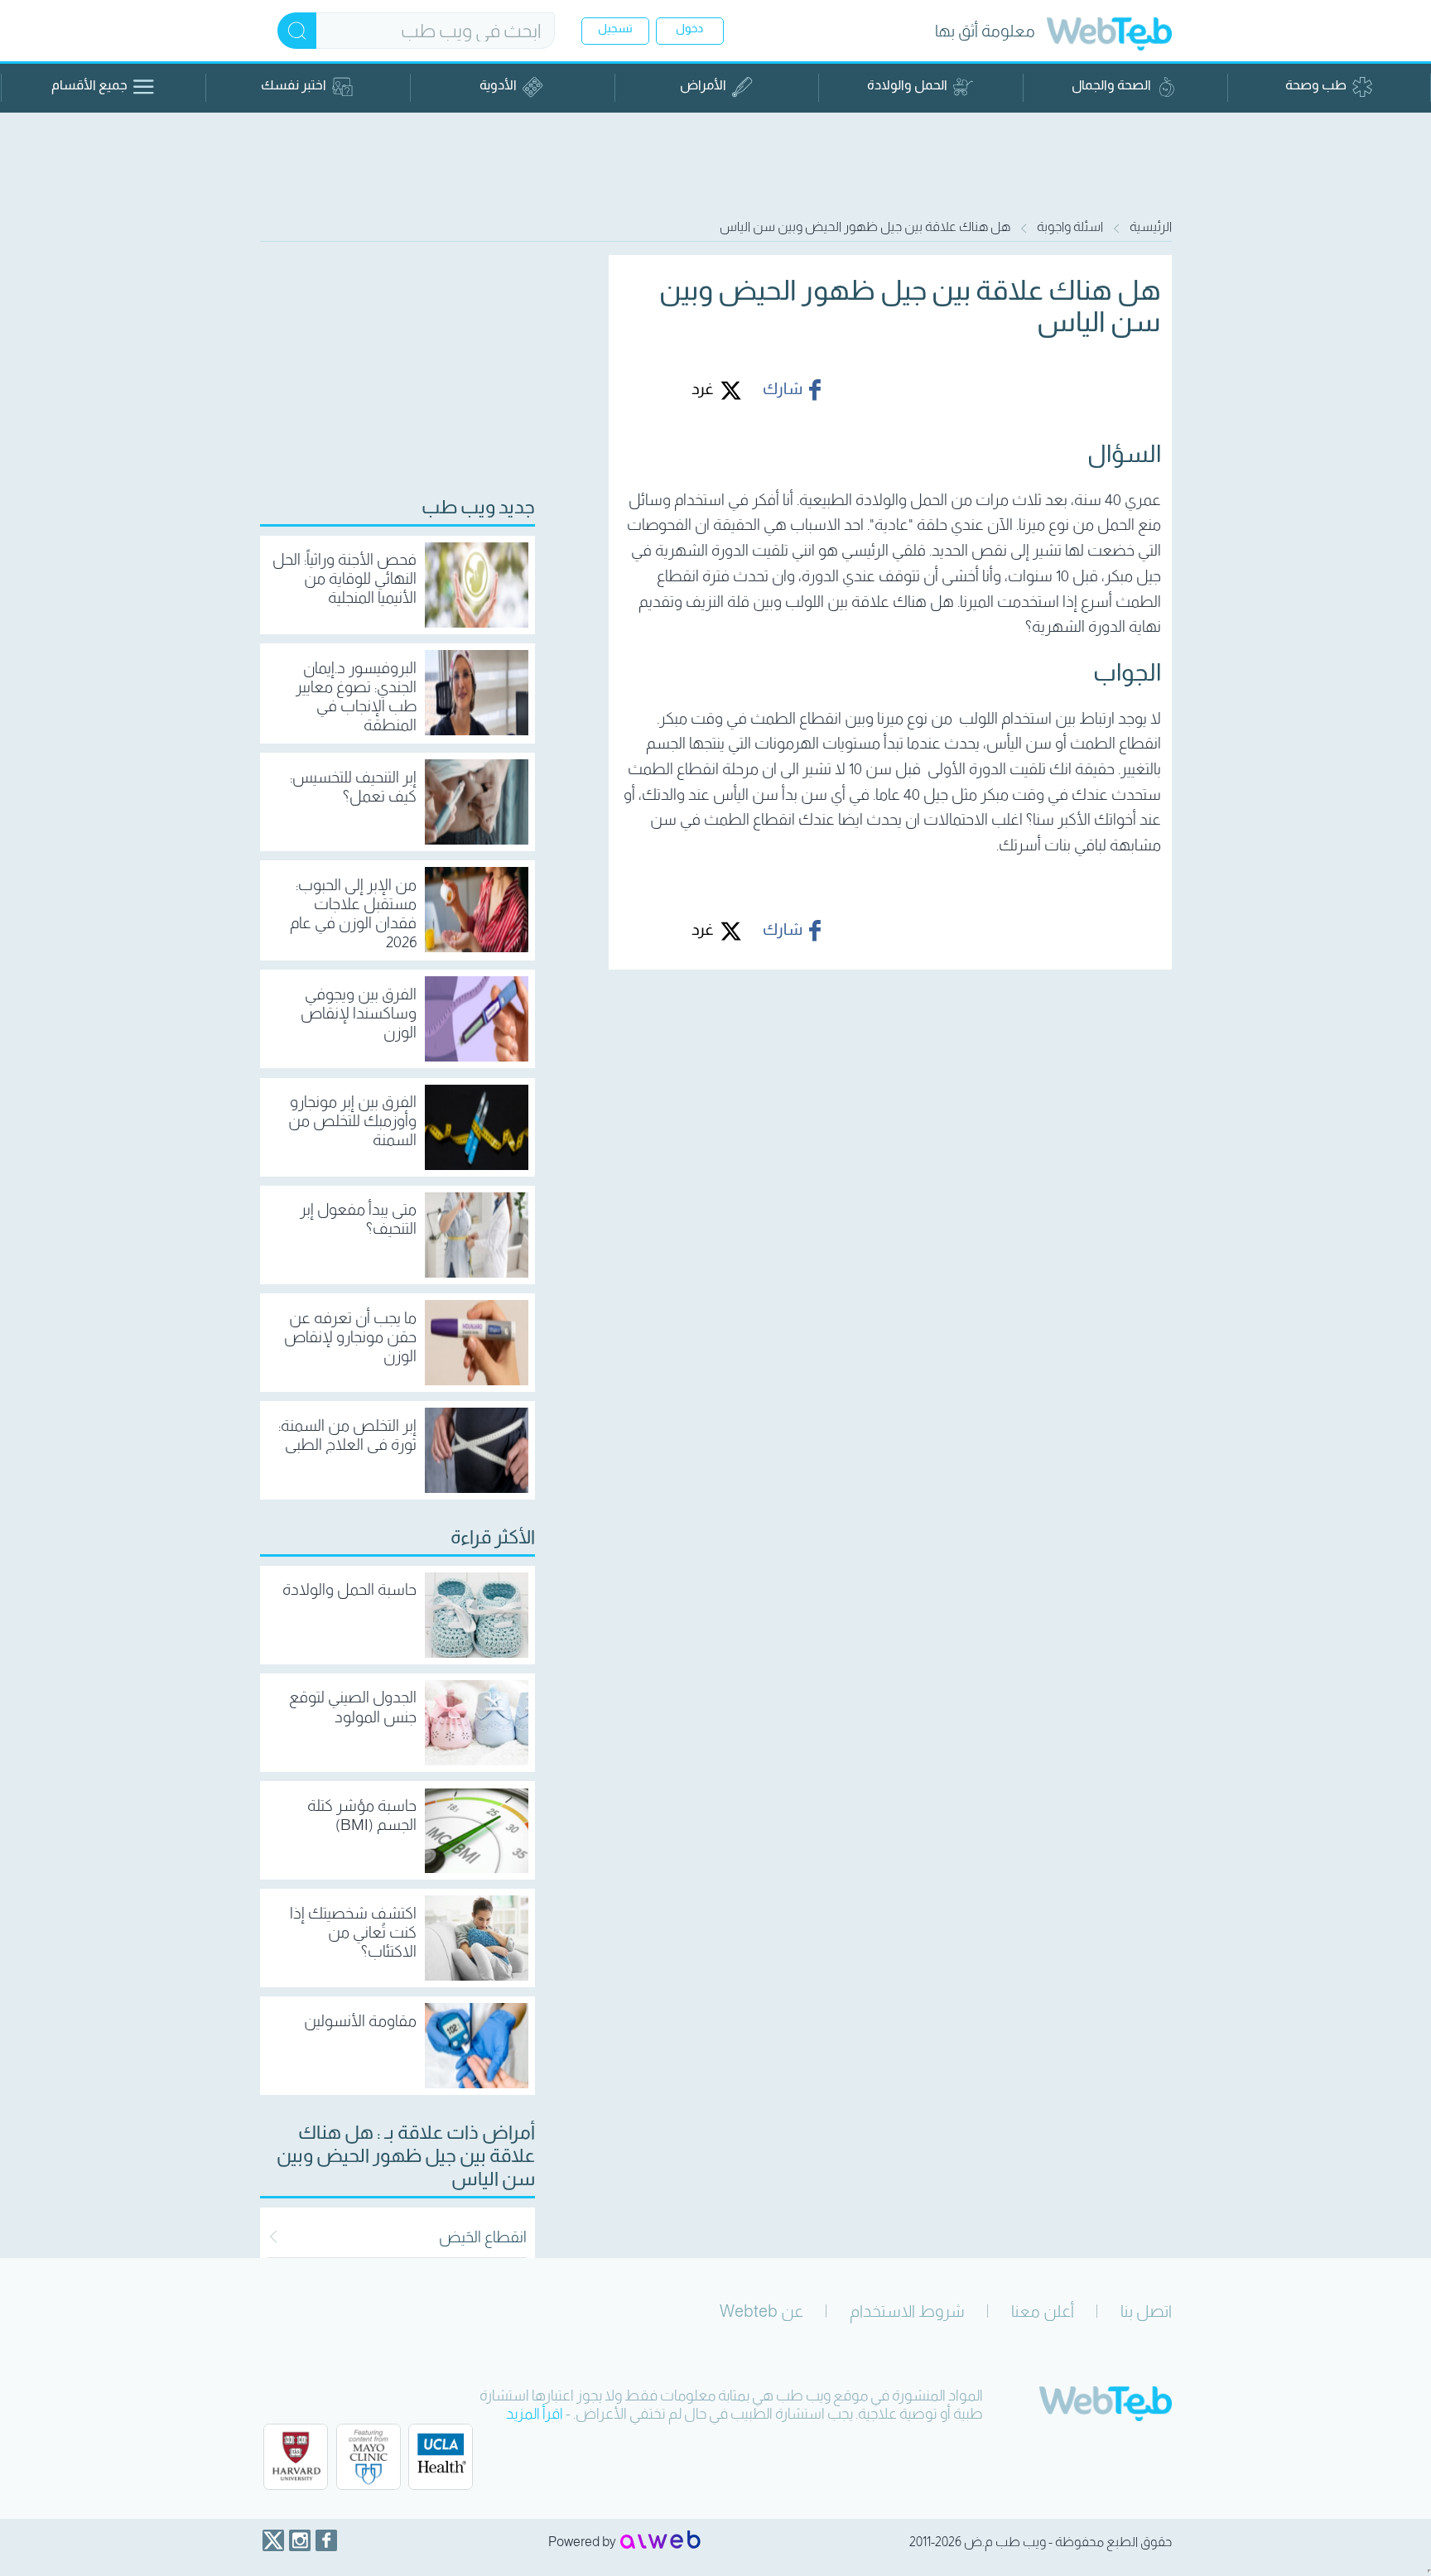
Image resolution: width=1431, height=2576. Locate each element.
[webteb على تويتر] (273, 2540)
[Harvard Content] (296, 2457)
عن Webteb (761, 2311)
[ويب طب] (1109, 36)
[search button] (297, 31)
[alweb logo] (660, 2541)
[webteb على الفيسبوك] (326, 2540)
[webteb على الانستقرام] (300, 2540)
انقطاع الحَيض (483, 2237)
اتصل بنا (1146, 2311)
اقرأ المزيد (535, 2414)
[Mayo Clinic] (369, 2457)
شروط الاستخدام (907, 2311)
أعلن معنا (1043, 2311)
